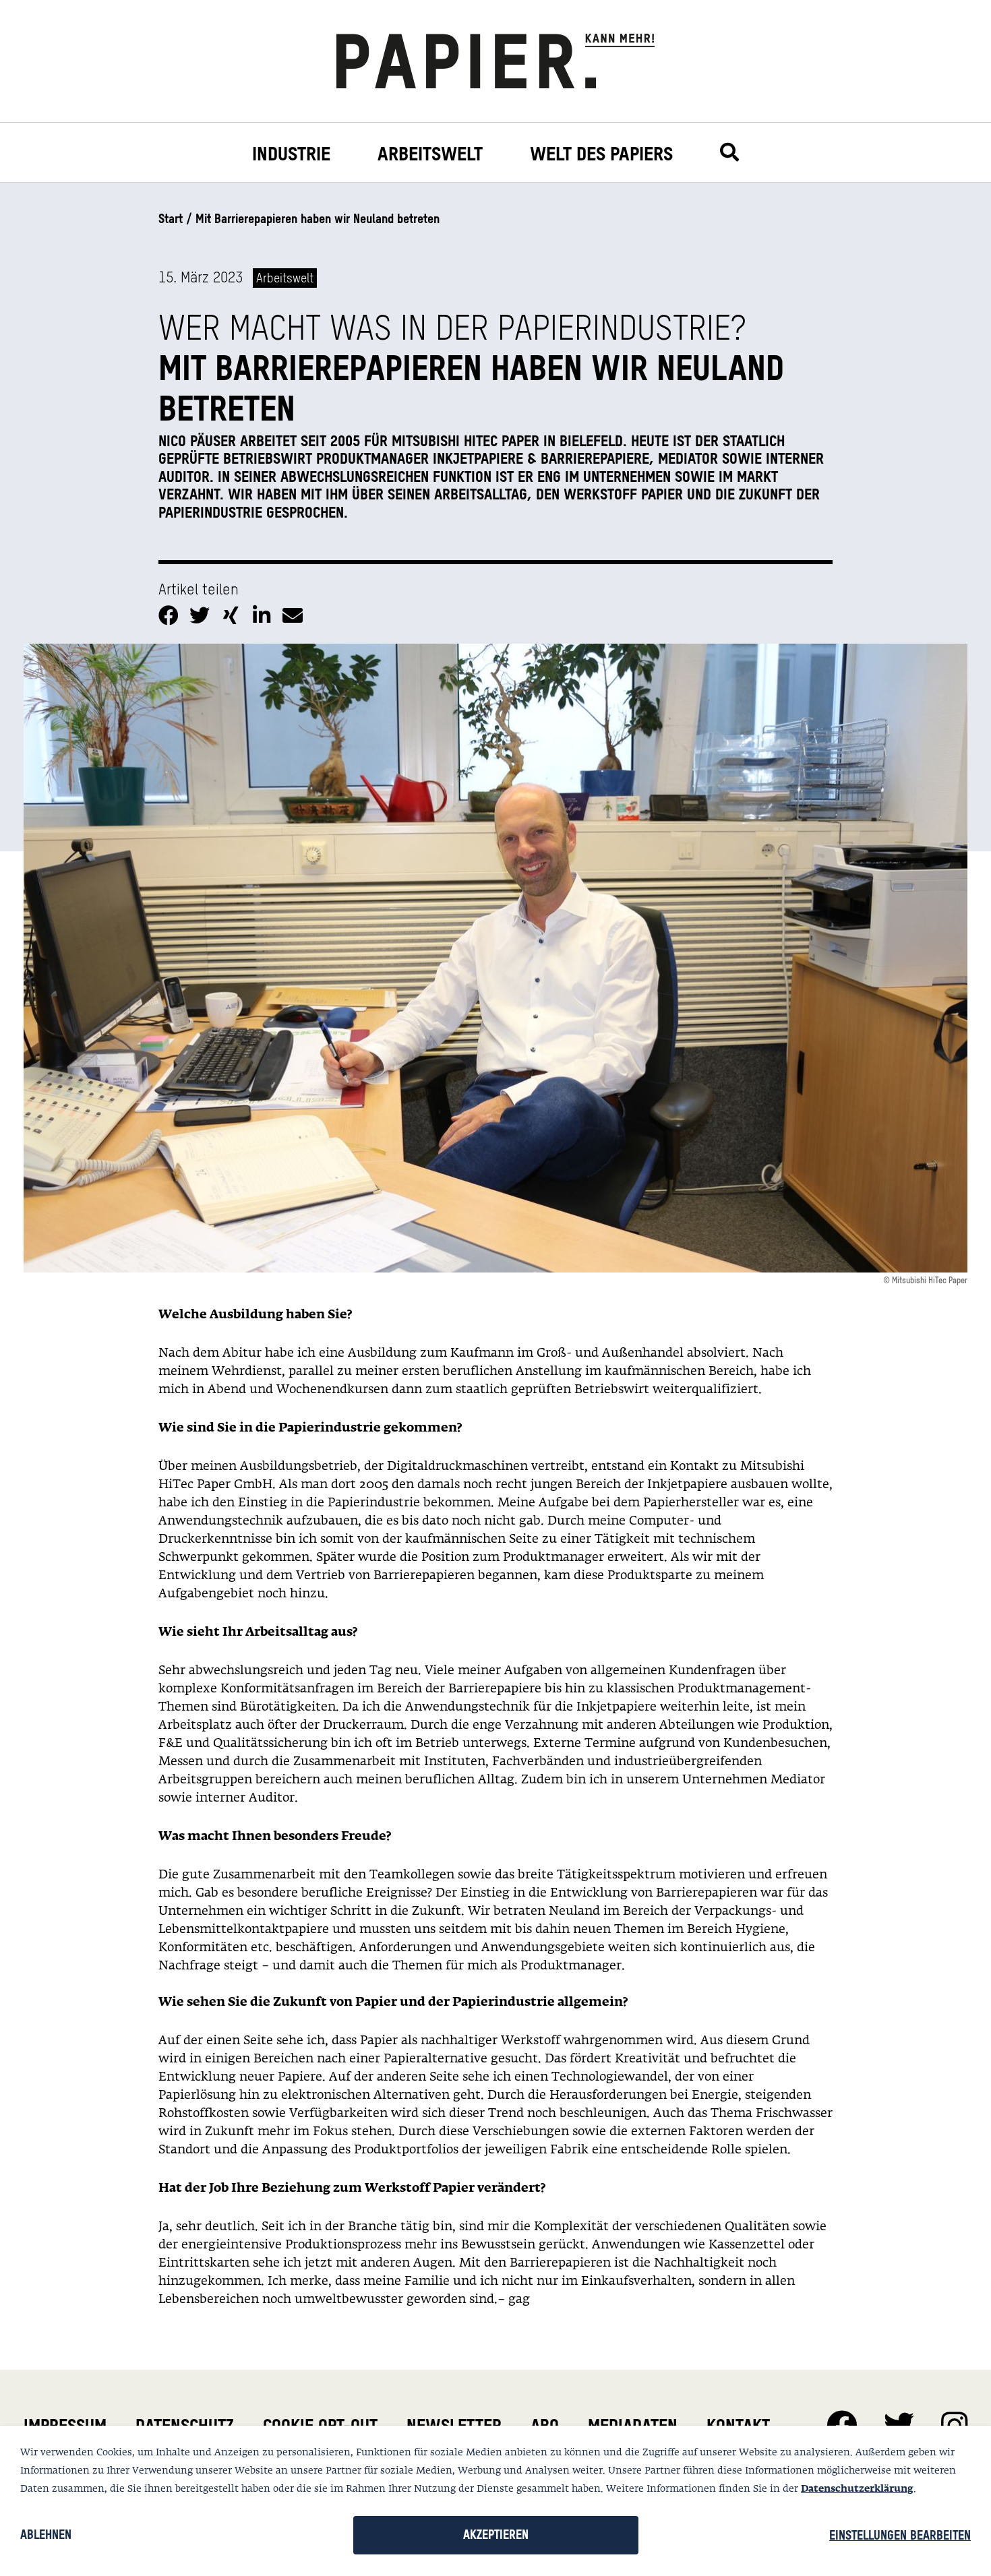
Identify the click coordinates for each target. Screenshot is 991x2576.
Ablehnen (46, 2535)
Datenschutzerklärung (857, 2489)
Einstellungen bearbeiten (900, 2535)
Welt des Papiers (601, 154)
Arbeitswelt (430, 154)
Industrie (291, 154)
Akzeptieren (496, 2535)
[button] (171, 613)
